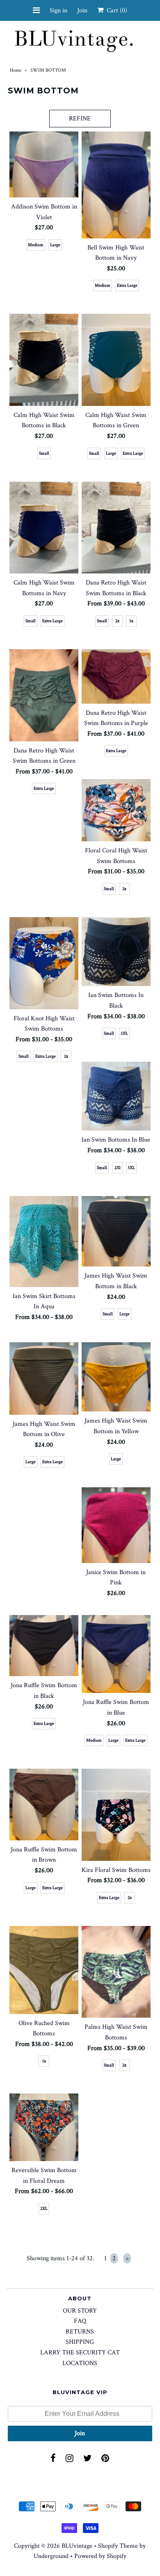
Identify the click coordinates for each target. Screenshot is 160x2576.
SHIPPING (80, 2342)
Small (44, 453)
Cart (115, 10)
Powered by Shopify (100, 2556)
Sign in (58, 10)
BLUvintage (77, 2546)
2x (117, 621)
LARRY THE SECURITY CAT (80, 2353)
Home (16, 70)
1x (44, 2061)
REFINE (80, 119)
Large (55, 245)
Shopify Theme (118, 2546)
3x (131, 621)
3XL (124, 1033)
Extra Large (127, 285)
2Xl (118, 1168)
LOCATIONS (80, 2363)
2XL (44, 2209)
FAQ (80, 2321)
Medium (36, 245)
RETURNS (80, 2332)
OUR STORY (80, 2311)
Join (82, 10)
